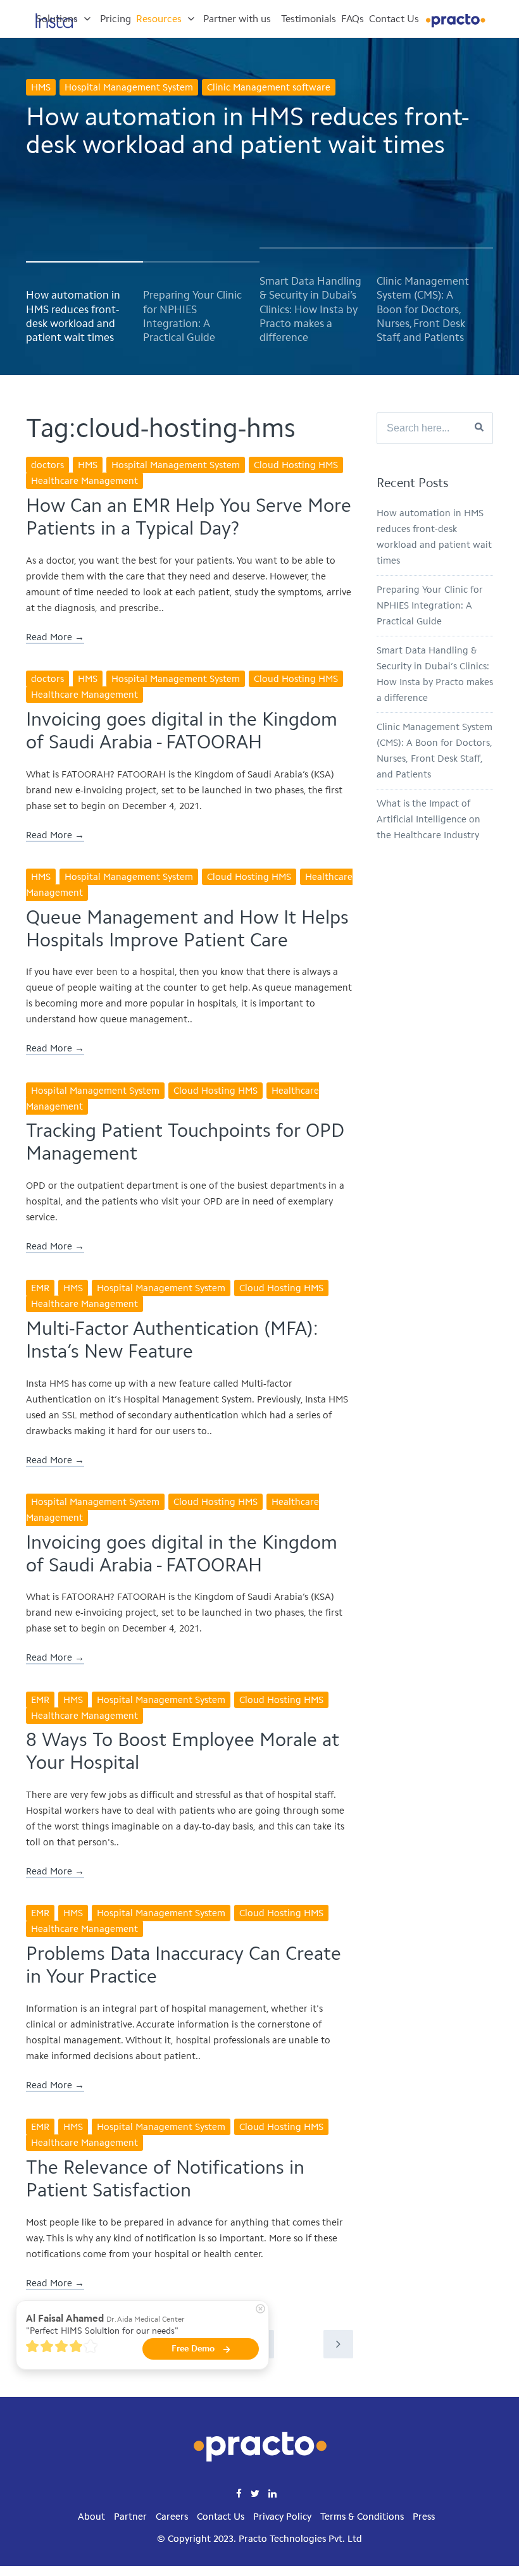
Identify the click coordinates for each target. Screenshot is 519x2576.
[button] (77, 318)
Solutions (57, 19)
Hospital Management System (129, 87)
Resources (159, 19)
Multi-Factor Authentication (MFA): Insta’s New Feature (172, 1340)
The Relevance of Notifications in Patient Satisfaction (165, 2179)
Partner (130, 2517)
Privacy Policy (282, 2517)
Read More (49, 637)
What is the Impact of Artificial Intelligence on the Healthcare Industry (428, 819)
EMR (40, 1288)
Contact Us (394, 19)
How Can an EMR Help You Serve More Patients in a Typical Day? (189, 517)
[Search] (479, 428)
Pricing (116, 19)
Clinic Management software (269, 87)
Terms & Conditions (362, 2517)
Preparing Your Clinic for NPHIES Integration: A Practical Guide (430, 605)
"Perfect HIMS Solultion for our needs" (102, 2331)
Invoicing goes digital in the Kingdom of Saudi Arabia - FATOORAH (182, 731)
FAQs (353, 19)
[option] (259, 185)
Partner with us (237, 19)
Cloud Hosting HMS (296, 465)
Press (424, 2517)
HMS (41, 87)
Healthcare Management (84, 481)
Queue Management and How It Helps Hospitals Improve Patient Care (187, 929)
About (91, 2517)
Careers (172, 2517)
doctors (47, 465)
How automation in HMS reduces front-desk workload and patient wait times (248, 130)
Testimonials (309, 19)
